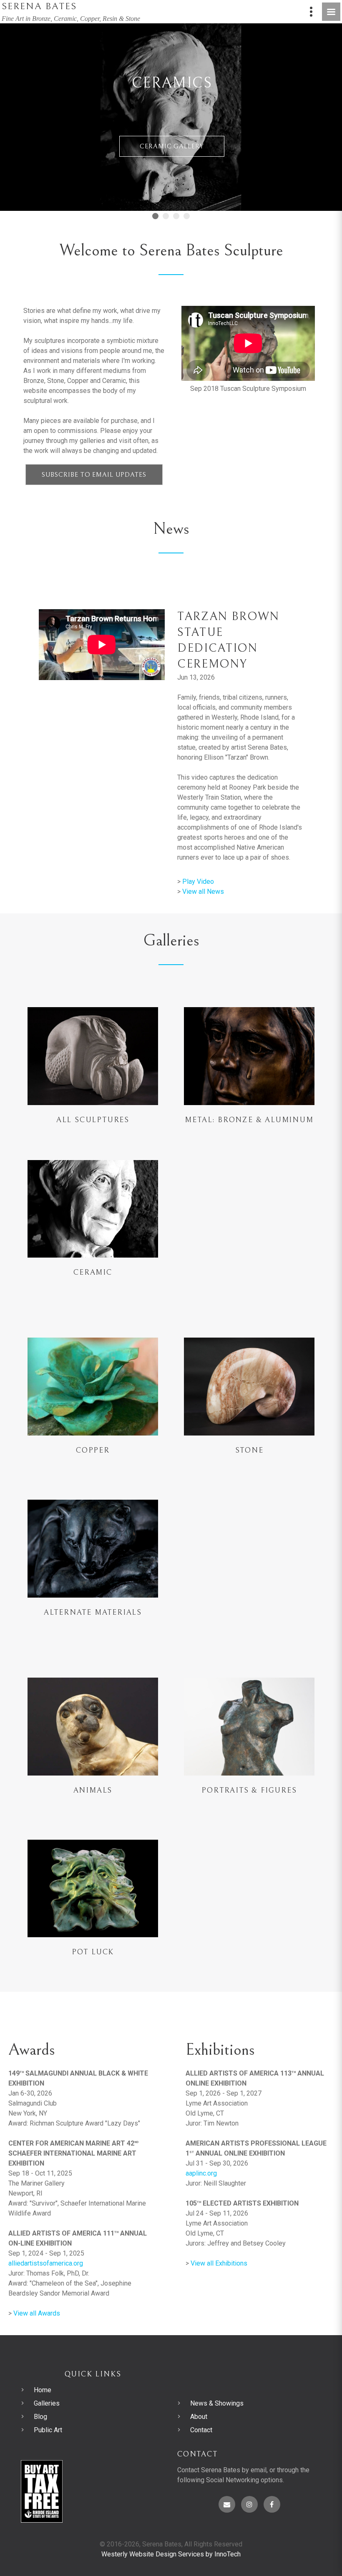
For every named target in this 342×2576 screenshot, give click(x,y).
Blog (40, 2417)
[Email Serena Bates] (227, 2504)
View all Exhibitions (219, 2263)
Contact (201, 2430)
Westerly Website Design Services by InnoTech (171, 2554)
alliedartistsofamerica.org (46, 2263)
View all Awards (37, 2313)
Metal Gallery (172, 186)
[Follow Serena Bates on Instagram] (249, 2504)
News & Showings (217, 2403)
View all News (203, 892)
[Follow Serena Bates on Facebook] (272, 2504)
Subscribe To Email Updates (94, 475)
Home (43, 2390)
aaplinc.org (201, 2173)
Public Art (48, 2430)
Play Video (198, 882)
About (199, 2417)
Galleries (47, 2403)
